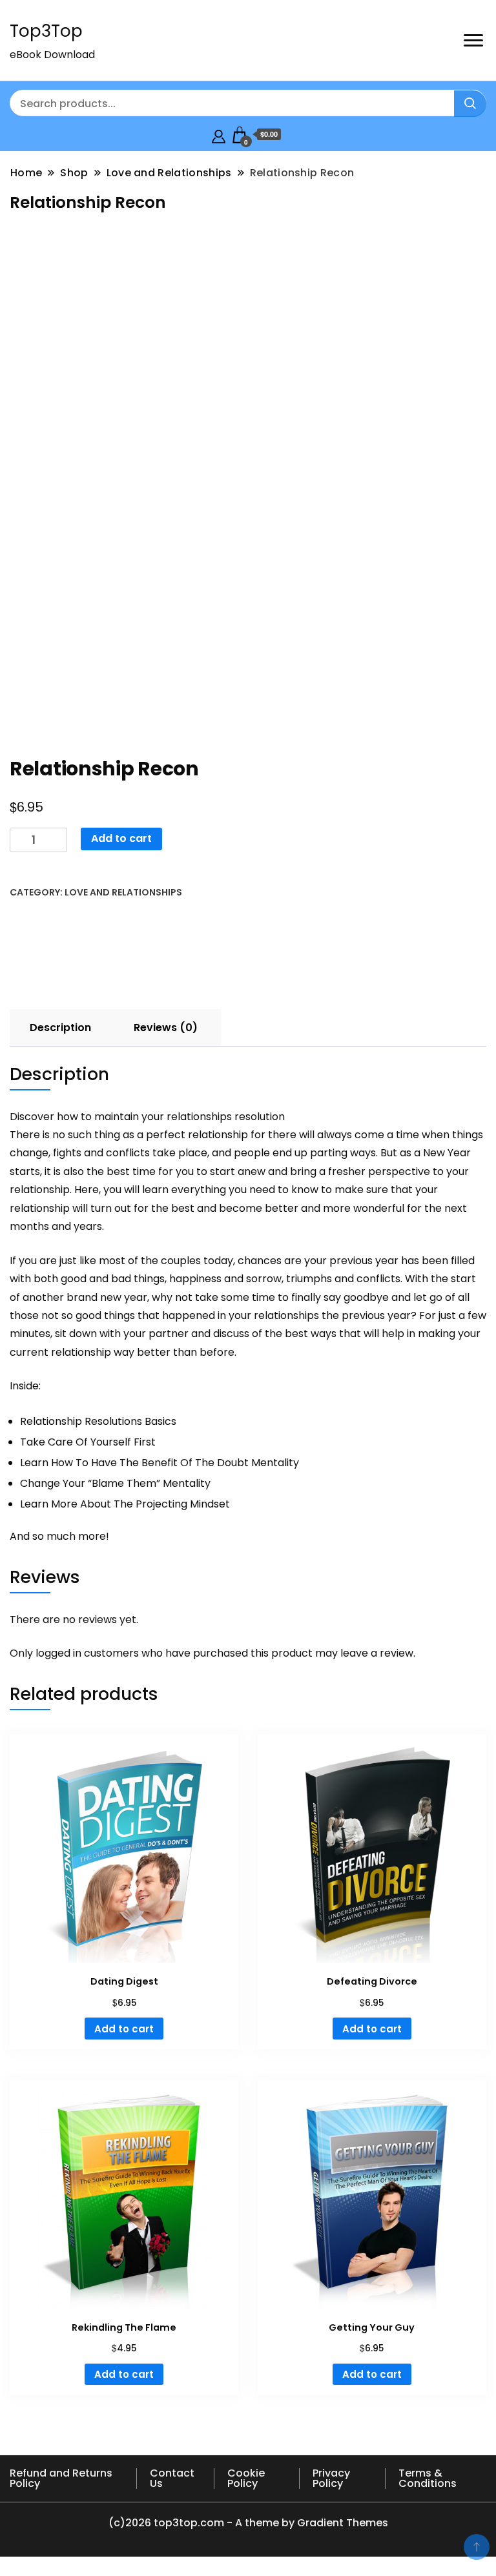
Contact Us (172, 2478)
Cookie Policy (246, 2478)
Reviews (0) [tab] (166, 1027)
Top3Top (46, 31)
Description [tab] (60, 1027)
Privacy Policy (331, 2478)
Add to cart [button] (124, 2029)
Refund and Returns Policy (61, 2478)
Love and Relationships (123, 892)
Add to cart (121, 838)
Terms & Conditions (428, 2478)
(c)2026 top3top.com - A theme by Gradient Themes (248, 2523)
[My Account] (219, 135)
